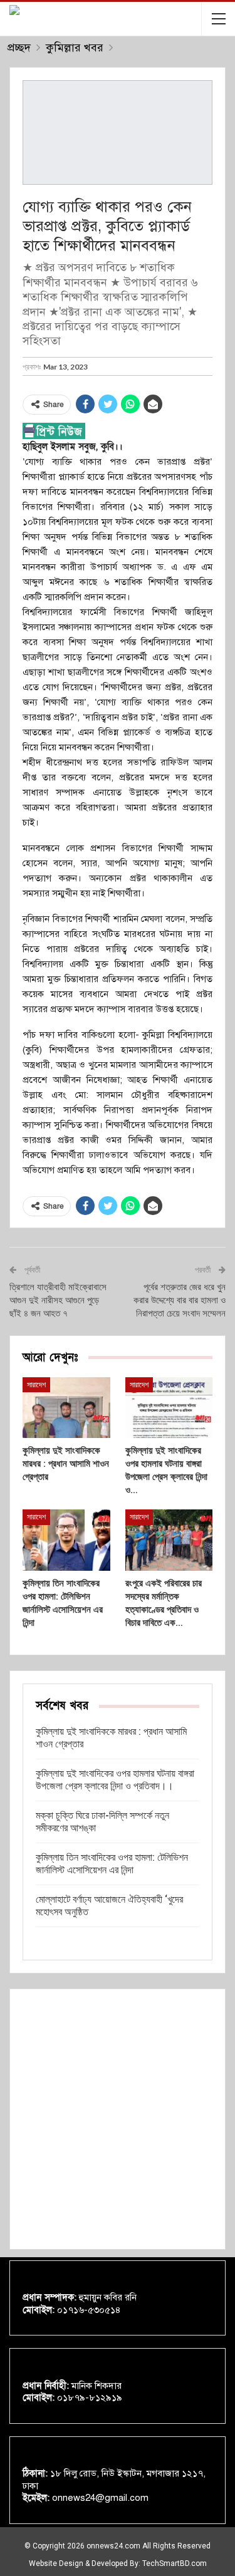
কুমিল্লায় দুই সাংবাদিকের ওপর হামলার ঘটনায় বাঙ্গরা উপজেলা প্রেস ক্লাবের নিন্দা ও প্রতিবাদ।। (115, 1780)
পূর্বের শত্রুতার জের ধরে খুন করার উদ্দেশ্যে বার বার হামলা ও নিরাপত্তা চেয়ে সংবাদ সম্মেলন (180, 1300)
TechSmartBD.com (175, 2563)
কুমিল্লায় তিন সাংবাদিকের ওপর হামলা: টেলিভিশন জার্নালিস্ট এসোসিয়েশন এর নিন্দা (112, 1864)
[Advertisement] (118, 2119)
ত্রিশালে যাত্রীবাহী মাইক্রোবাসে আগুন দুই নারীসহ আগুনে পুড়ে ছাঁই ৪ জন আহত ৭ (58, 1300)
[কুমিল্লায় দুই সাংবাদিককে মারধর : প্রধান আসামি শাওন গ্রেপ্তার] (66, 1408)
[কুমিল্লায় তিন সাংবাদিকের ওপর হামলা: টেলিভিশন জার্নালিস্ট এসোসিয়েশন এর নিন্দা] (66, 1540)
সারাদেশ (36, 1385)
